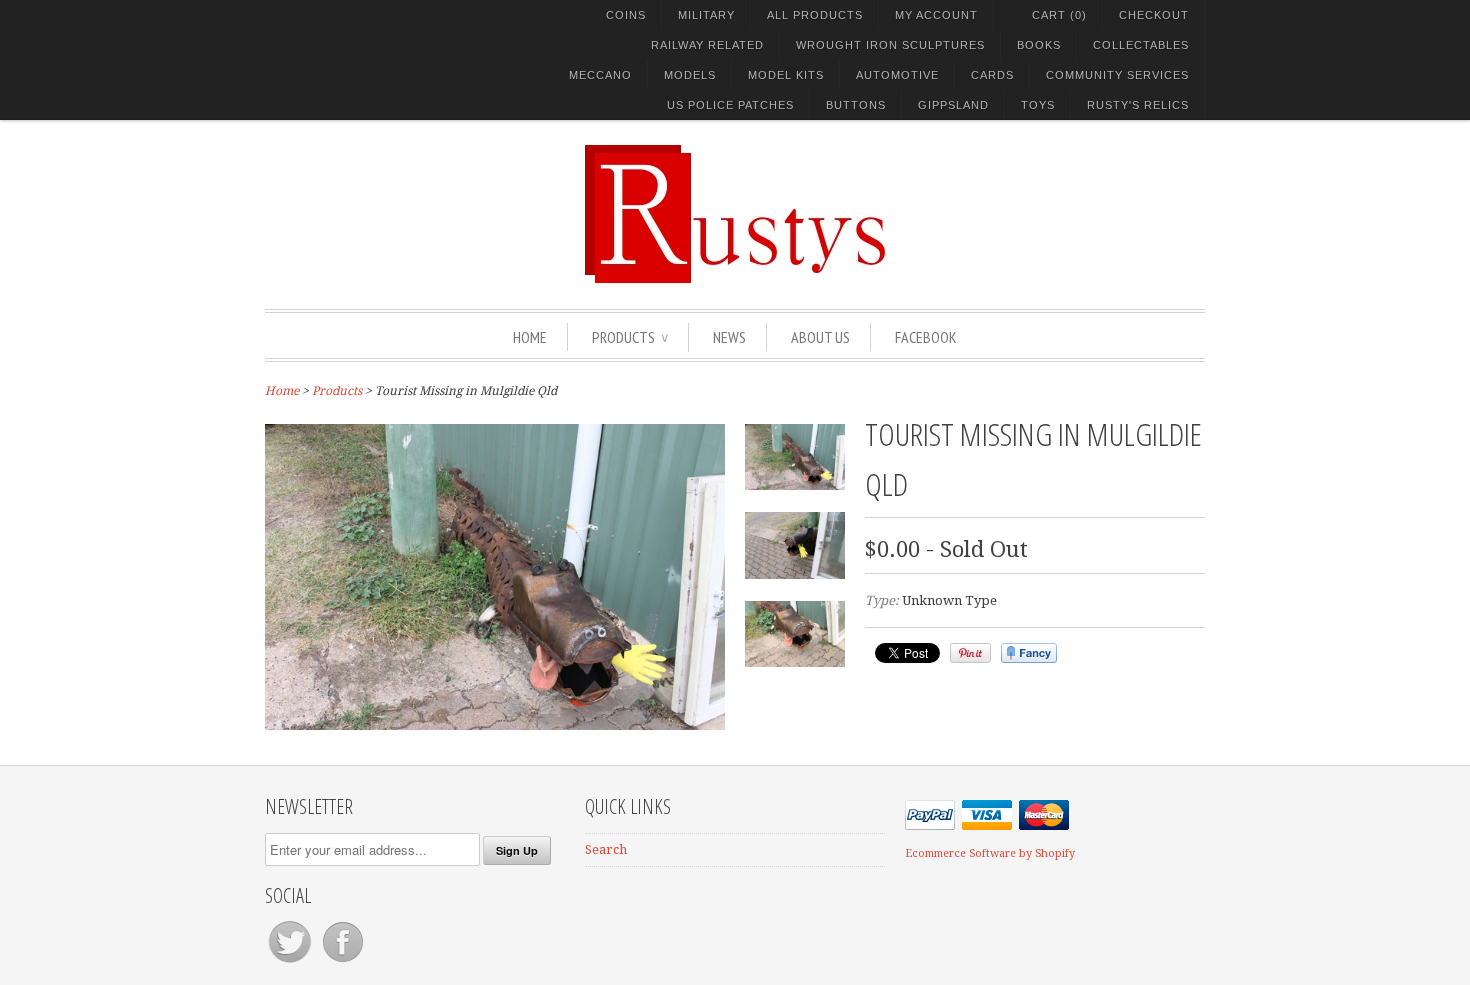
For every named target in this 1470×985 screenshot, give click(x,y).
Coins (626, 15)
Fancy (1029, 653)
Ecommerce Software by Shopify (990, 853)
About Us (820, 337)
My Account (936, 15)
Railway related (707, 45)
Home (530, 337)
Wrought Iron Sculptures (890, 45)
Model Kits (786, 75)
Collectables (1141, 45)
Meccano (600, 75)
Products (630, 337)
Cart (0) (1059, 15)
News (729, 337)
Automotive (897, 75)
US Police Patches (730, 105)
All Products (815, 15)
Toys (1038, 105)
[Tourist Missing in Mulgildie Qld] (495, 725)
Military (706, 15)
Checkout (1154, 15)
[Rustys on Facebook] (343, 962)
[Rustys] (735, 217)
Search (606, 849)
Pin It (970, 653)
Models (690, 75)
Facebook (926, 337)
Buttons (856, 105)
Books (1039, 45)
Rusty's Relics (1138, 105)
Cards (992, 75)
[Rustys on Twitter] (291, 962)
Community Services (1117, 75)
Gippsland (953, 105)
